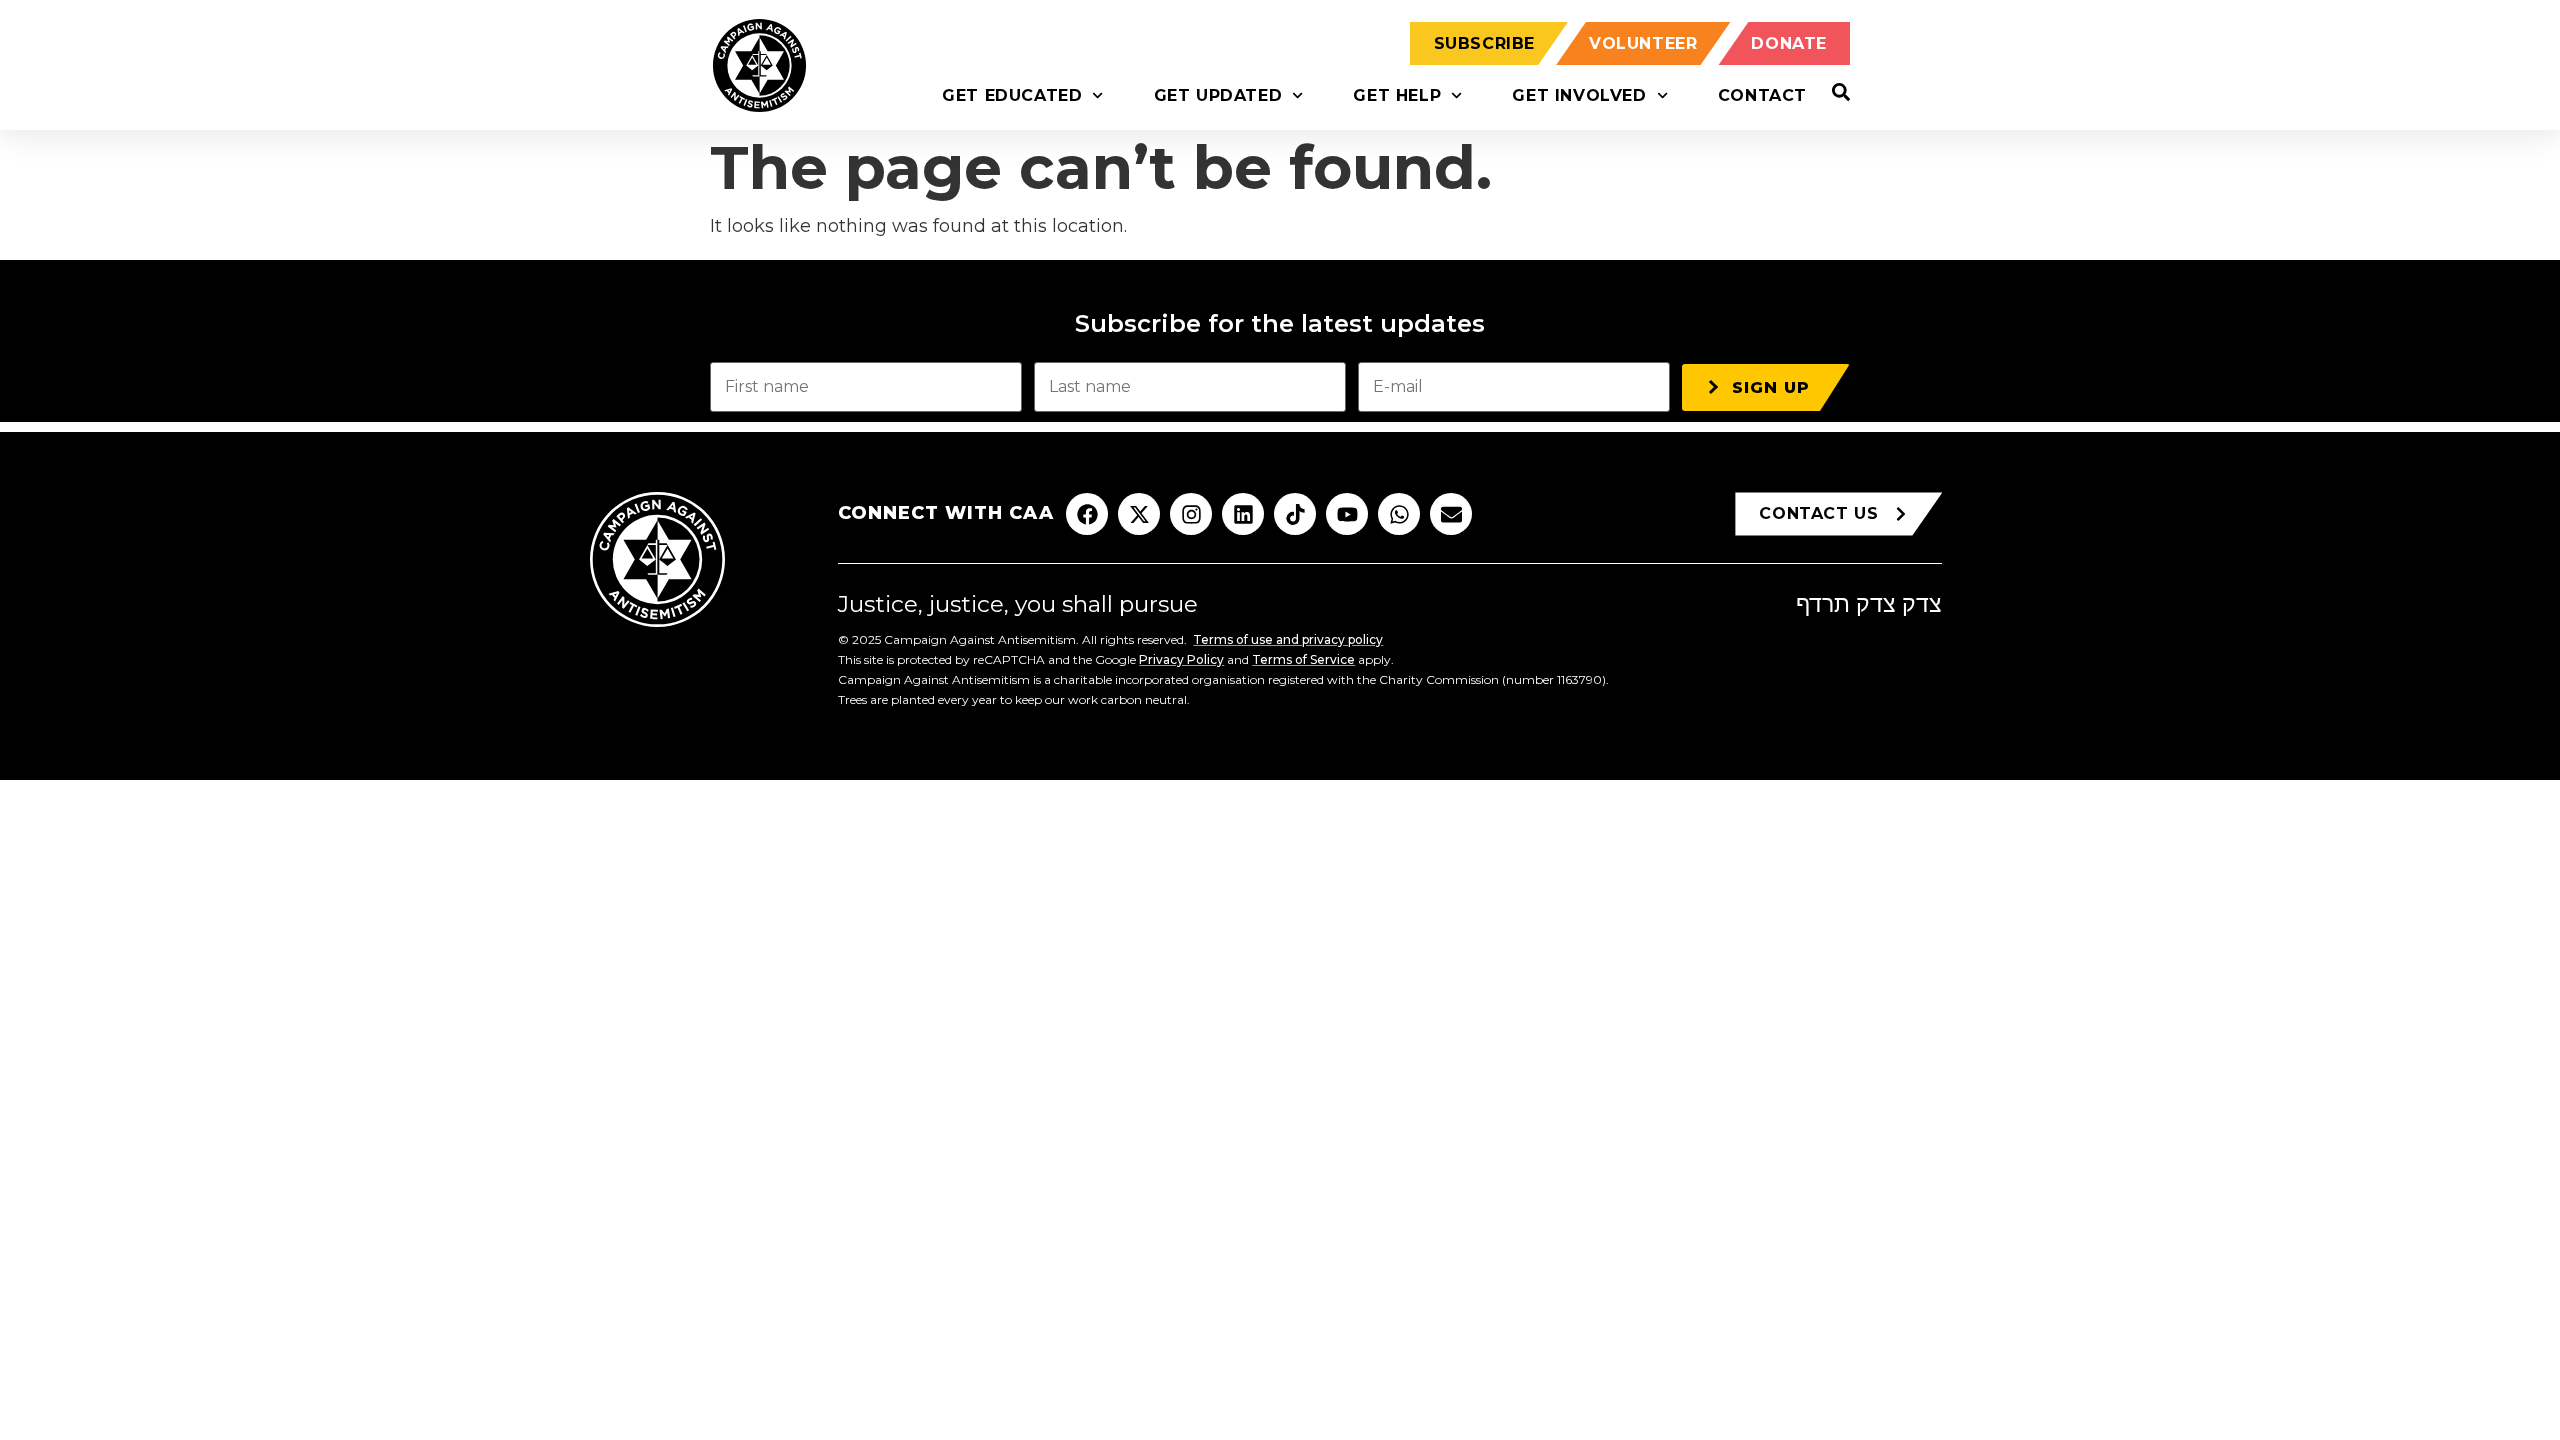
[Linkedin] (1243, 514)
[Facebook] (1087, 514)
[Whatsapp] (1399, 514)
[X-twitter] (1139, 514)
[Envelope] (1451, 514)
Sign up (1771, 387)
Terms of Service (1303, 659)
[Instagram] (1191, 514)
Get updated (1218, 95)
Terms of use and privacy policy (1288, 639)
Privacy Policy (1181, 659)
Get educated (1012, 95)
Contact (1762, 95)
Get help (1397, 95)
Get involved (1579, 95)
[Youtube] (1347, 514)
